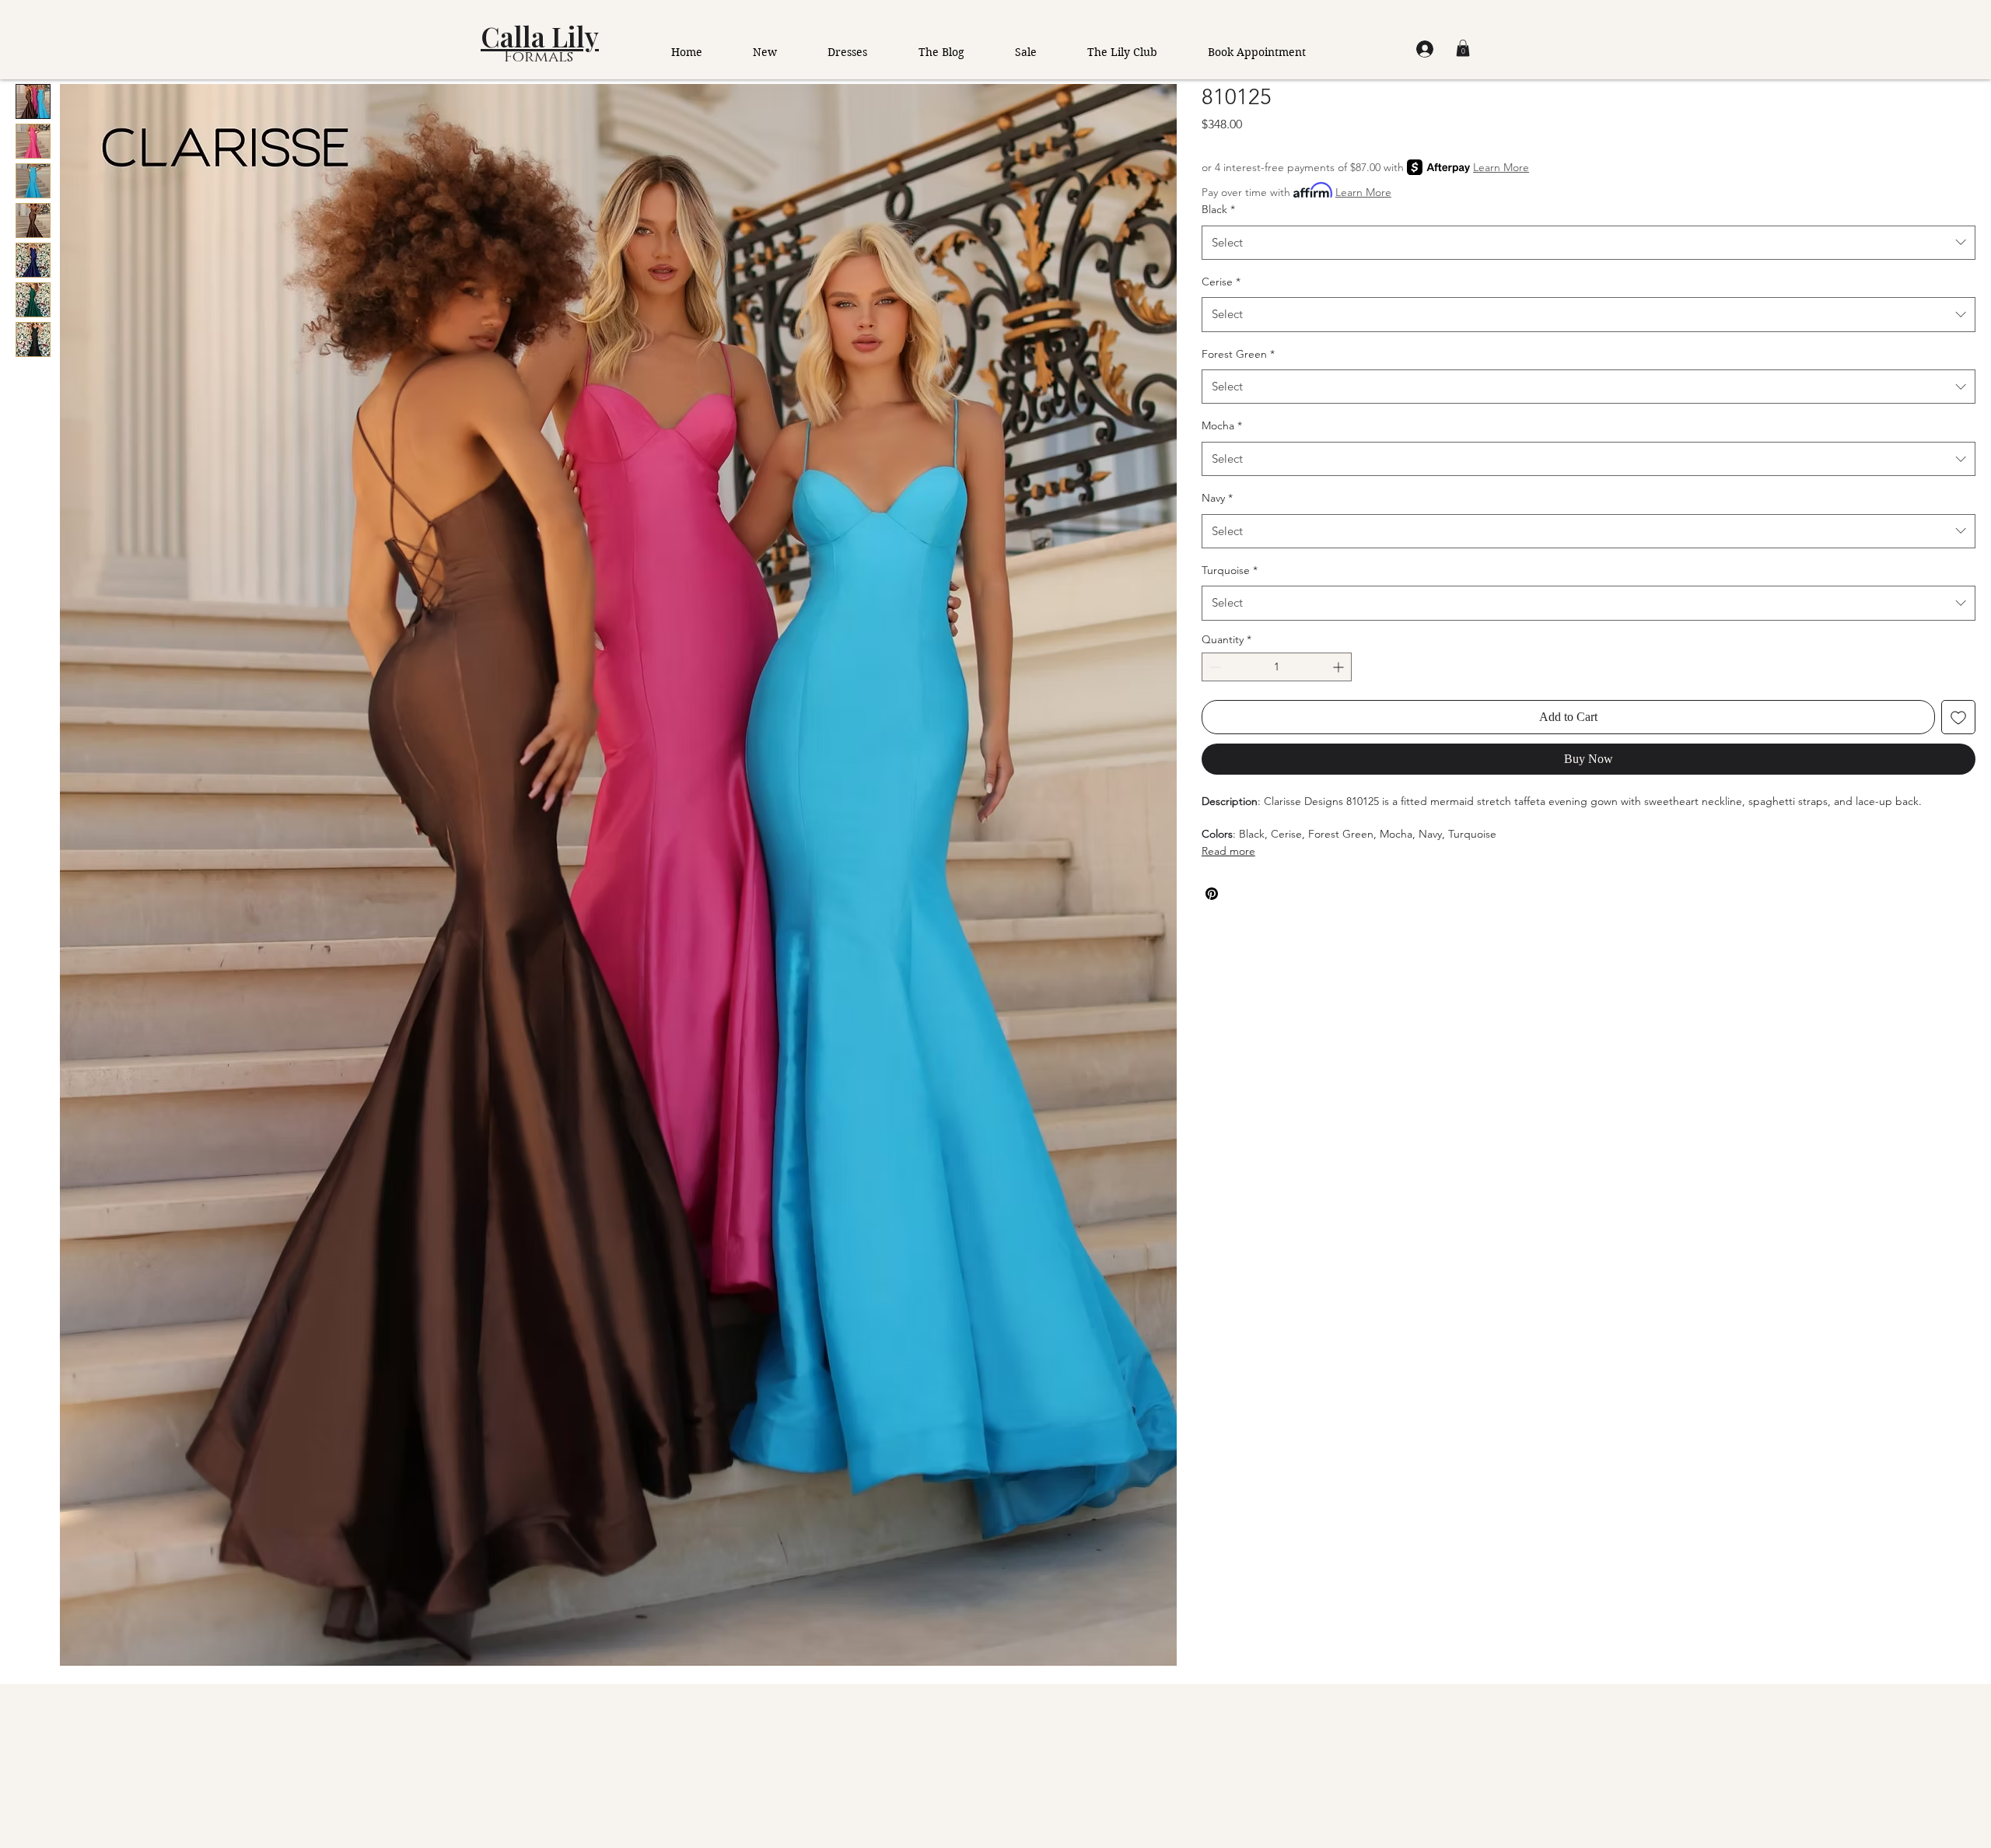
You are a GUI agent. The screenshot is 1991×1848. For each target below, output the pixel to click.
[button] (1463, 48)
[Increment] (1340, 667)
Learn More (1501, 167)
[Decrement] (1214, 667)
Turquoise (1230, 570)
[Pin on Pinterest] (1212, 894)
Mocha (1222, 425)
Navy (1217, 498)
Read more (1228, 851)
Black (1218, 209)
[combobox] (1589, 243)
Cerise (1221, 282)
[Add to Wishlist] (1958, 717)
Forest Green (1238, 354)
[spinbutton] (1277, 667)
